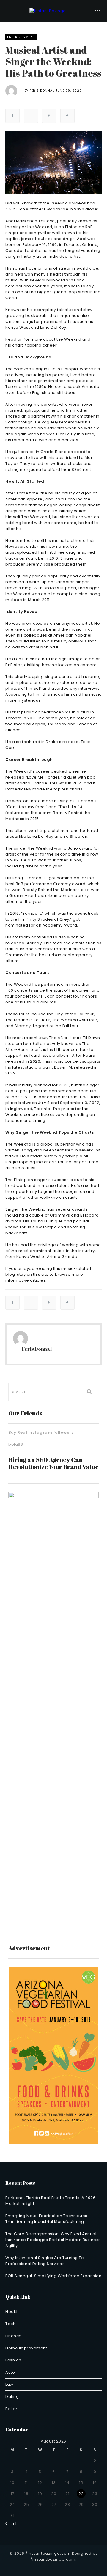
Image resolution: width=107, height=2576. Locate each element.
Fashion (13, 2360)
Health (12, 2312)
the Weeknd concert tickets (47, 1112)
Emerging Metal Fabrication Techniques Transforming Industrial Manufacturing (46, 2219)
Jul (12, 2524)
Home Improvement (26, 2348)
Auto (10, 2372)
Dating (12, 2397)
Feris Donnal (42, 91)
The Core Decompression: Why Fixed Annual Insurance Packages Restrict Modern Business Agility (53, 2240)
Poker (11, 2409)
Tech (10, 2324)
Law (9, 2384)
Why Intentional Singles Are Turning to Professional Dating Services (45, 2261)
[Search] (89, 1392)
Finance (14, 2336)
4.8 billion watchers (25, 209)
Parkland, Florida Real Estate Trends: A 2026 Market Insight (50, 2201)
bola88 (16, 1444)
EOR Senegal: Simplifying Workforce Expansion (53, 2276)
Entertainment (21, 37)
